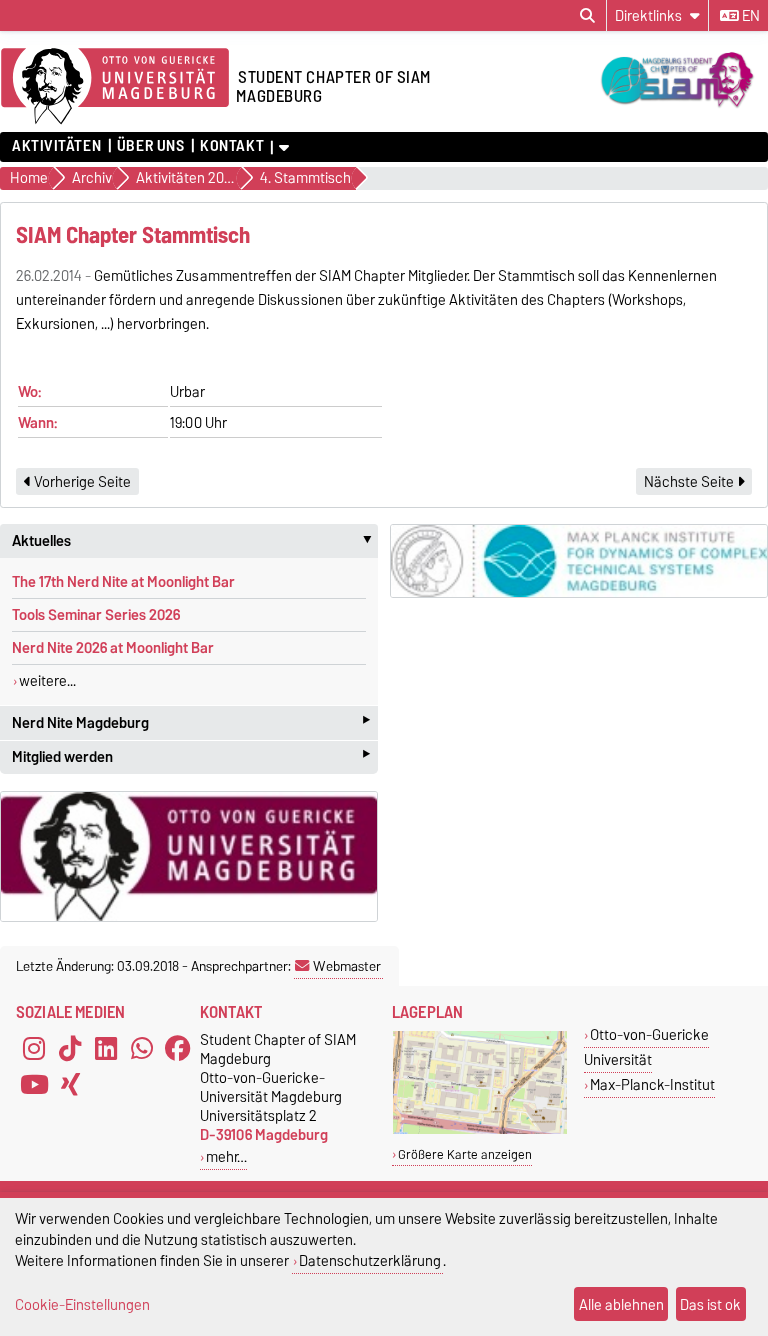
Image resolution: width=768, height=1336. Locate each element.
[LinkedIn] (106, 1048)
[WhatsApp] (142, 1048)
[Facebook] (178, 1048)
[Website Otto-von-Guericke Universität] (189, 856)
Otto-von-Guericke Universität (646, 1047)
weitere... (47, 681)
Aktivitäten (56, 146)
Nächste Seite (690, 482)
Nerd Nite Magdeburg (191, 722)
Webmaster (347, 966)
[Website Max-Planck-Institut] (579, 561)
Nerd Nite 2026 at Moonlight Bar (113, 648)
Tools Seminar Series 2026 (96, 615)
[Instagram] (34, 1048)
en (749, 16)
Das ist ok (710, 1304)
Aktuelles (195, 541)
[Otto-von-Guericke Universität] (480, 1129)
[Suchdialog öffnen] (587, 16)
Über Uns (150, 146)
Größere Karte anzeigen (465, 1154)
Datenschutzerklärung (370, 1260)
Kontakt (232, 146)
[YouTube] (34, 1084)
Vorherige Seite (81, 482)
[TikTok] (70, 1048)
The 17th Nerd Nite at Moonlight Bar (123, 582)
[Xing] (70, 1084)
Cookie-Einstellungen (82, 1304)
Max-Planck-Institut (652, 1084)
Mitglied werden (191, 757)
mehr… (226, 1156)
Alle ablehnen (621, 1304)
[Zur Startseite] (115, 87)
